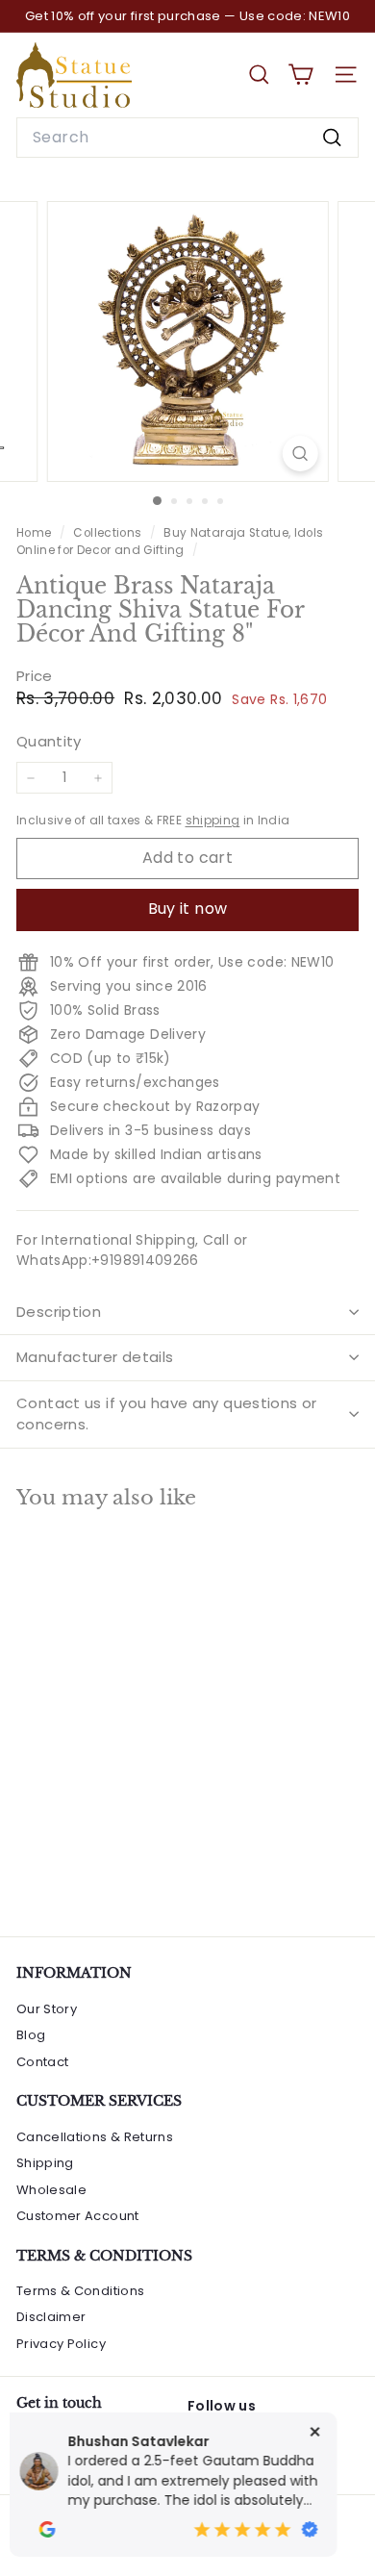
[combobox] (187, 138)
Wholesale (51, 2190)
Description (59, 1312)
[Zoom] (300, 454)
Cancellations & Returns (95, 2137)
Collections (109, 533)
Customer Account (78, 2216)
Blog (31, 2035)
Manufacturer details (95, 1357)
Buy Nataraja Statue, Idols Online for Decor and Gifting (170, 542)
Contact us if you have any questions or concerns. (167, 1414)
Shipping (45, 2163)
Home (36, 533)
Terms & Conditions (80, 2291)
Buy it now (188, 909)
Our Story (47, 2009)
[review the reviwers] (91, 2529)
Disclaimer (51, 2317)
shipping (213, 821)
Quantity (49, 741)
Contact (42, 2062)
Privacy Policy (61, 2344)
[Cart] (300, 75)
